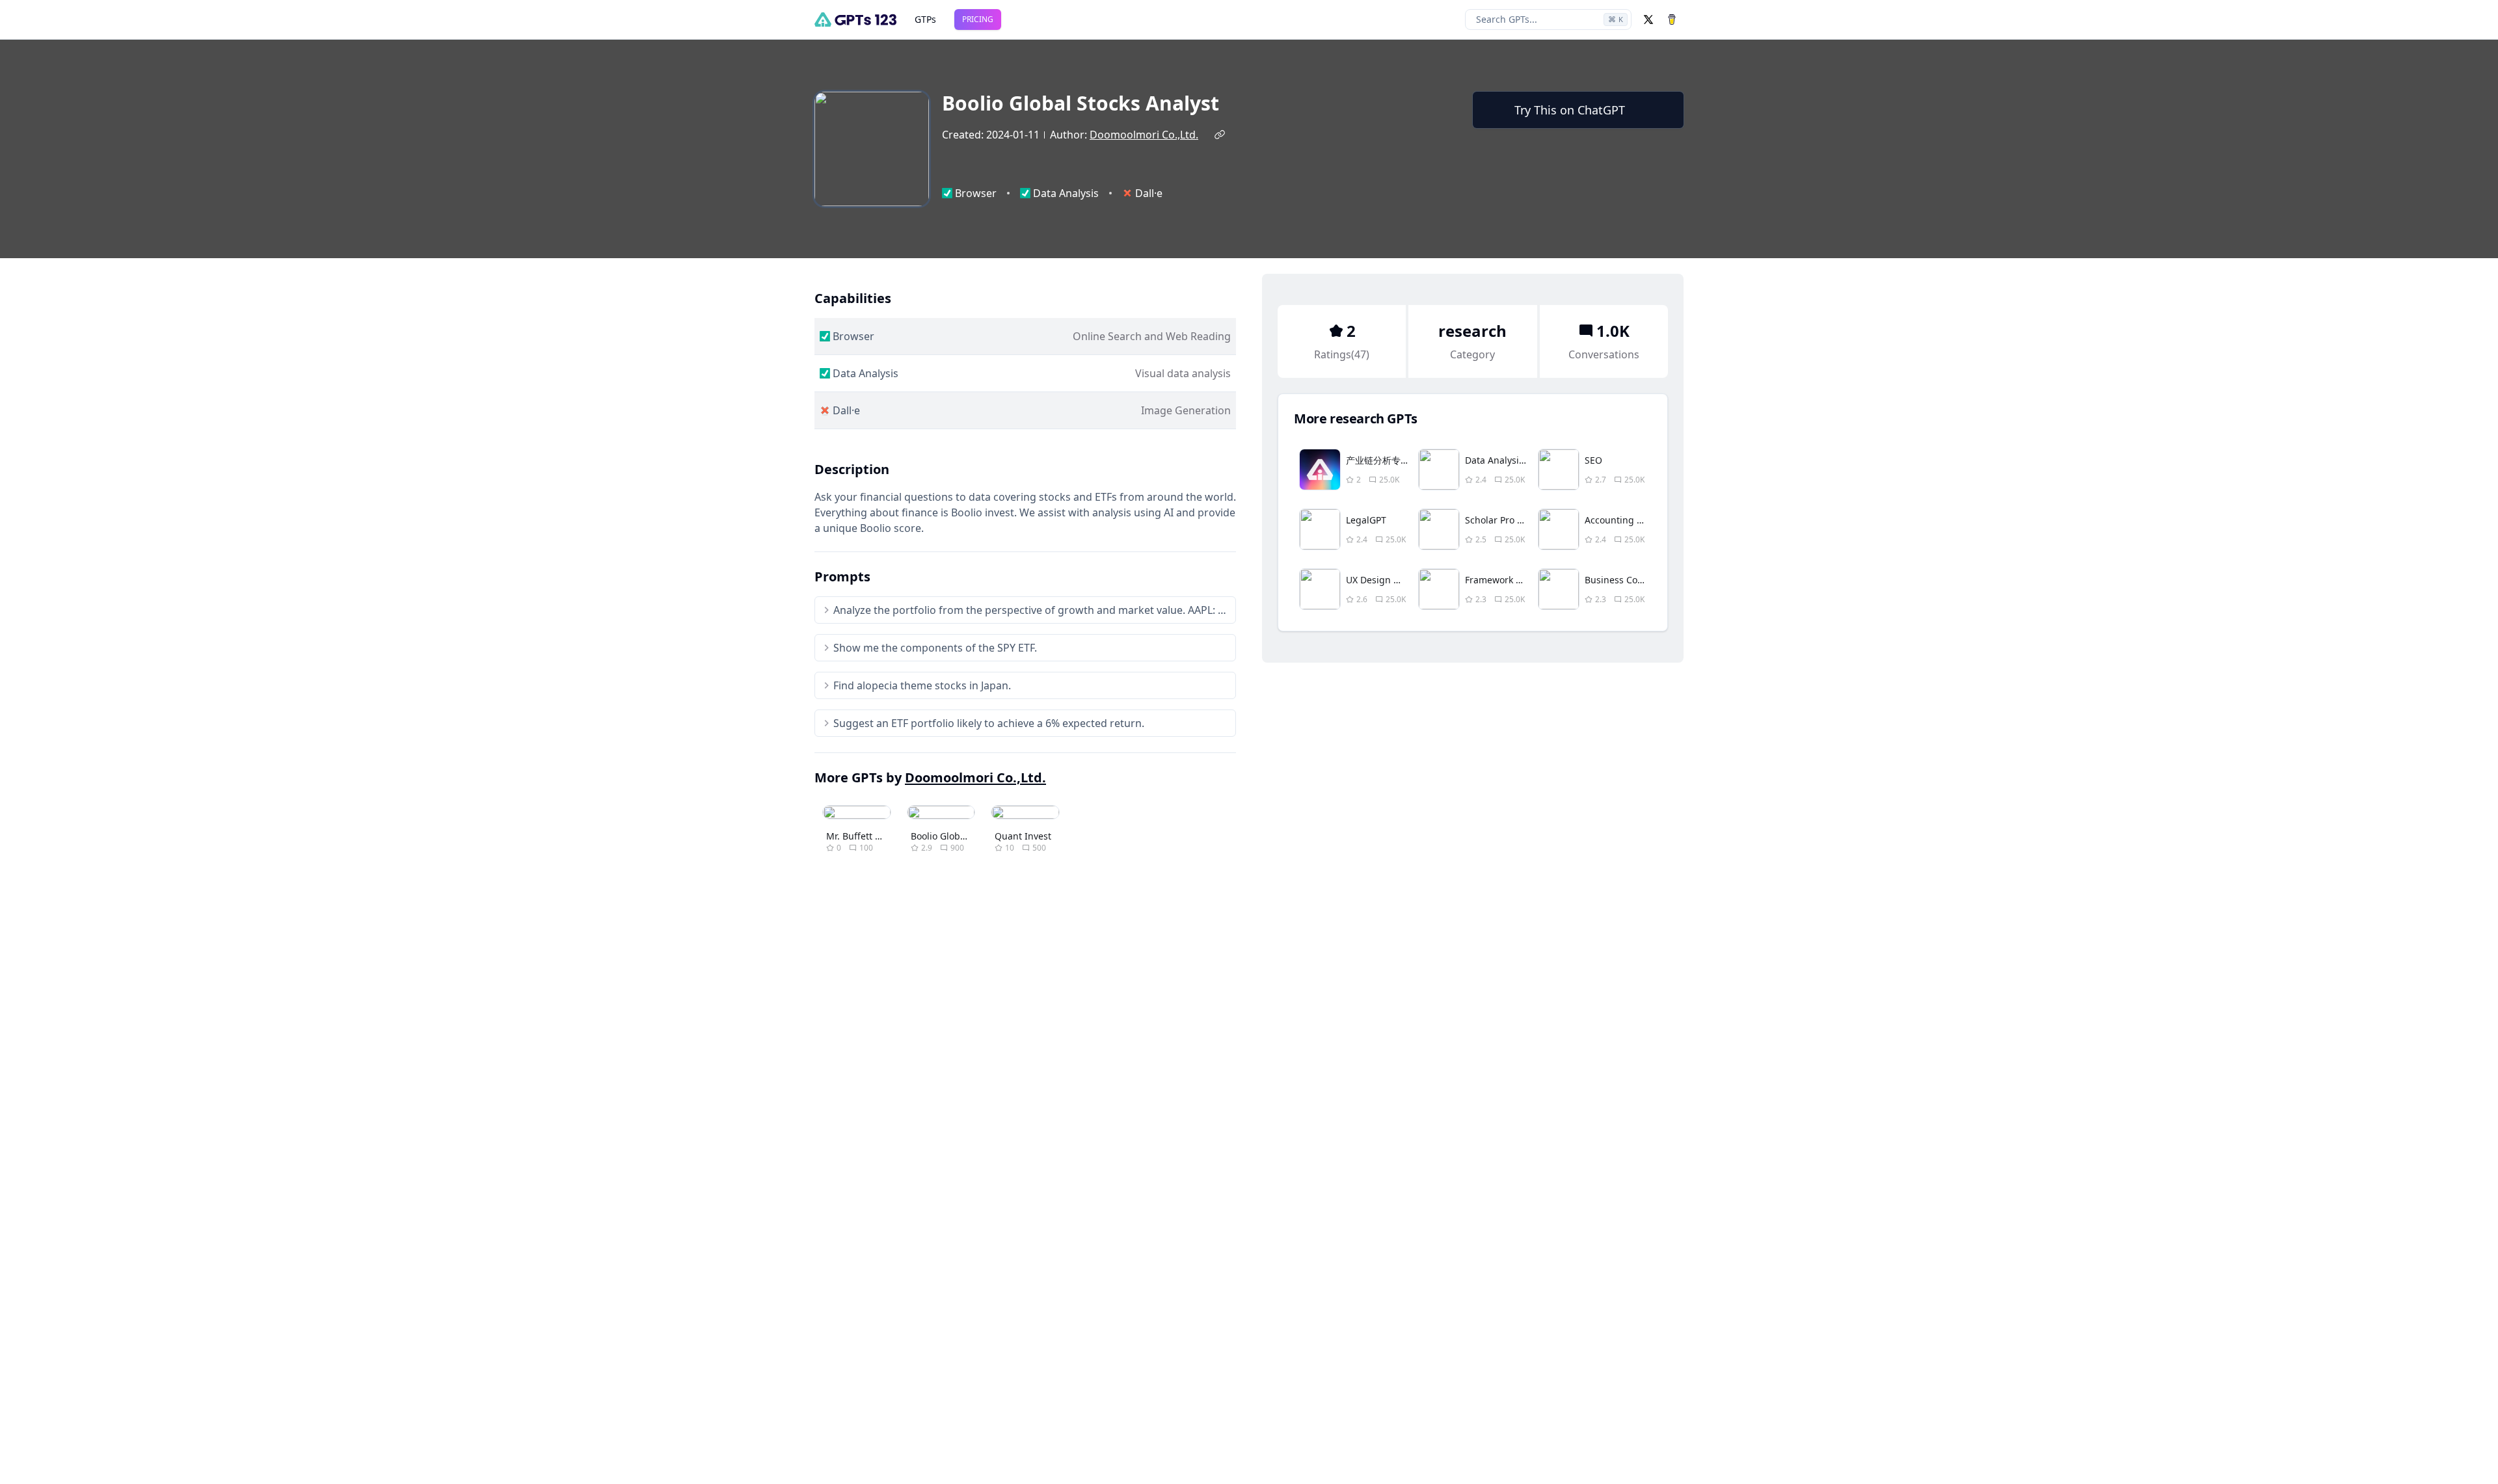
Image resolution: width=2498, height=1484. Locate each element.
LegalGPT (1366, 520)
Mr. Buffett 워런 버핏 (870, 836)
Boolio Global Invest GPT (964, 836)
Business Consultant (1629, 580)
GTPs (925, 19)
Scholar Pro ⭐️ (1497, 520)
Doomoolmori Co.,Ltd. (1144, 135)
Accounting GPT (1619, 520)
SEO (1593, 460)
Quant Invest (1023, 836)
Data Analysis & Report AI (1521, 460)
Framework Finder (1504, 580)
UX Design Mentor (1386, 580)
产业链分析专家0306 (1388, 460)
